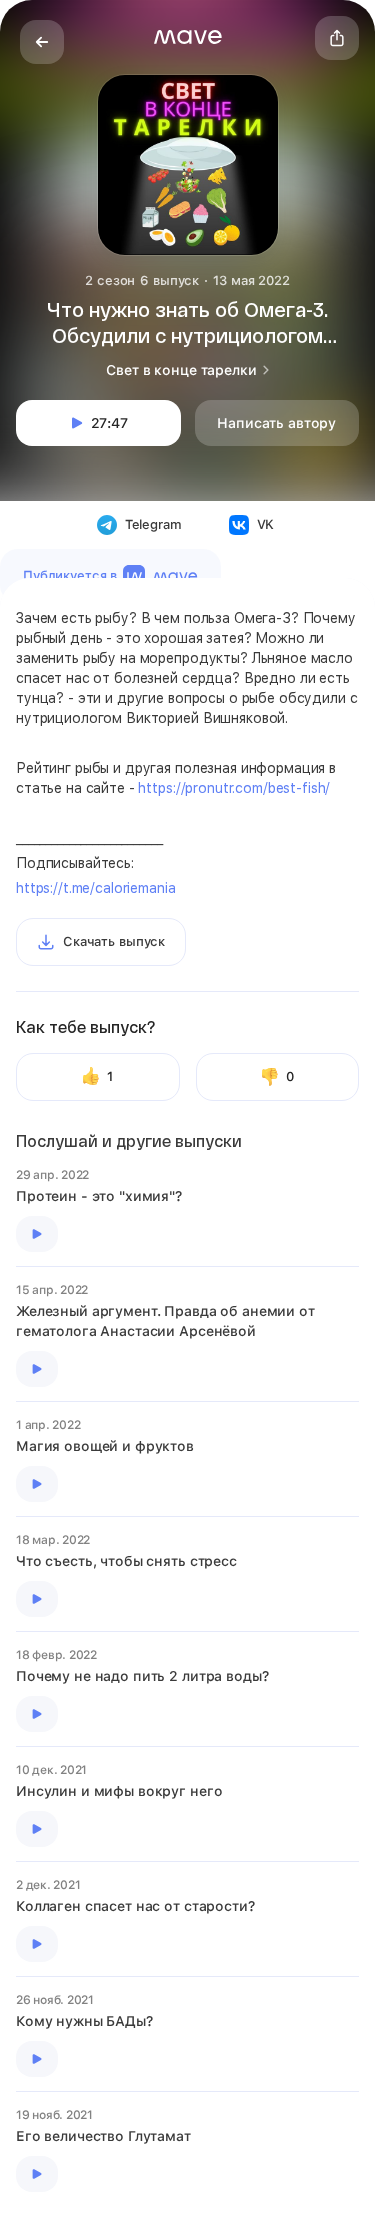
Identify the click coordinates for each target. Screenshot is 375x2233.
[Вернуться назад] (42, 42)
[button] (188, 37)
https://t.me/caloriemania (96, 888)
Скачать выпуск (114, 941)
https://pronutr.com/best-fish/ (234, 788)
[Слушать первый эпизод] (37, 1234)
